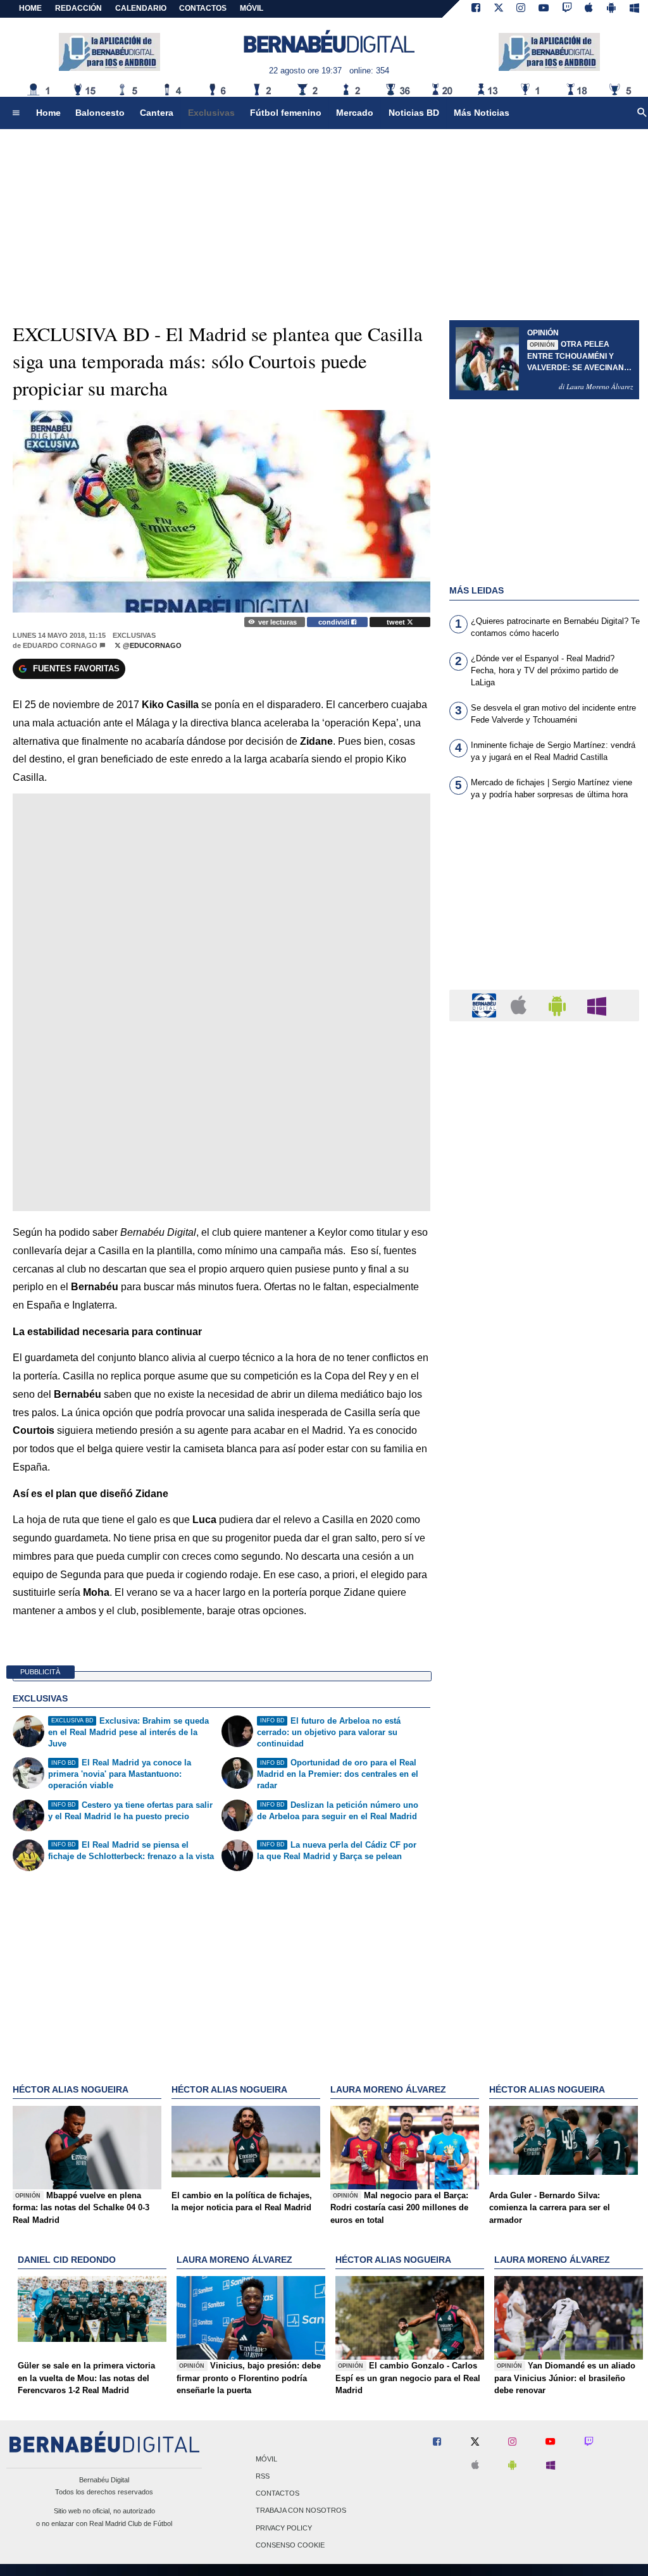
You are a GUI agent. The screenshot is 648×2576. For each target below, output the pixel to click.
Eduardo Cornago (60, 645)
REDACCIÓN (78, 8)
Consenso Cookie (290, 2545)
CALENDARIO (141, 8)
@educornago (151, 645)
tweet (397, 622)
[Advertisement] (544, 902)
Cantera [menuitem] (157, 113)
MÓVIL (252, 8)
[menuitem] (16, 113)
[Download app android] (611, 9)
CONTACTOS (203, 8)
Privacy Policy (284, 2528)
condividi (335, 622)
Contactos (277, 2494)
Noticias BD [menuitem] (414, 113)
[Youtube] (544, 9)
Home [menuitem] (48, 113)
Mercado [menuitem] (355, 113)
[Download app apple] (589, 9)
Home (30, 8)
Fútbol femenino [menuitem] (286, 113)
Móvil (266, 2459)
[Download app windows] (634, 9)
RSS (263, 2476)
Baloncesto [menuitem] (100, 113)
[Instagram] (521, 9)
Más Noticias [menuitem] (482, 113)
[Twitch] (567, 9)
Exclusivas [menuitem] (211, 113)
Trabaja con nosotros (301, 2511)
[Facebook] (476, 9)
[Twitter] (499, 9)
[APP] (486, 1005)
